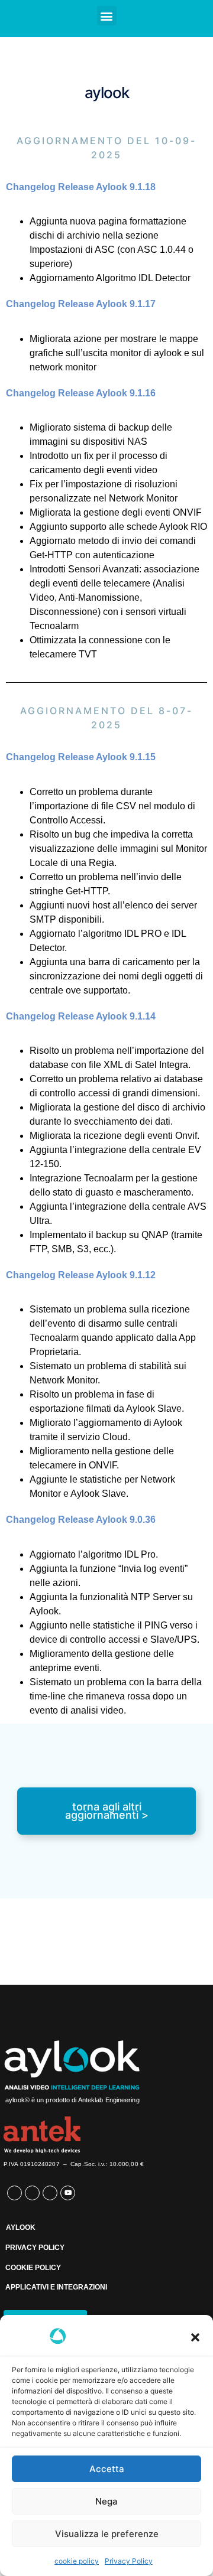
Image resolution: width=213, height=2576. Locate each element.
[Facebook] (14, 2193)
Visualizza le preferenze (107, 2534)
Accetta (107, 2469)
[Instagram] (50, 2193)
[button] (195, 2337)
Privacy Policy (129, 2561)
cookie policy (77, 2561)
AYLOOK (21, 2227)
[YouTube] (68, 2193)
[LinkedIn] (32, 2193)
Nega (106, 2501)
